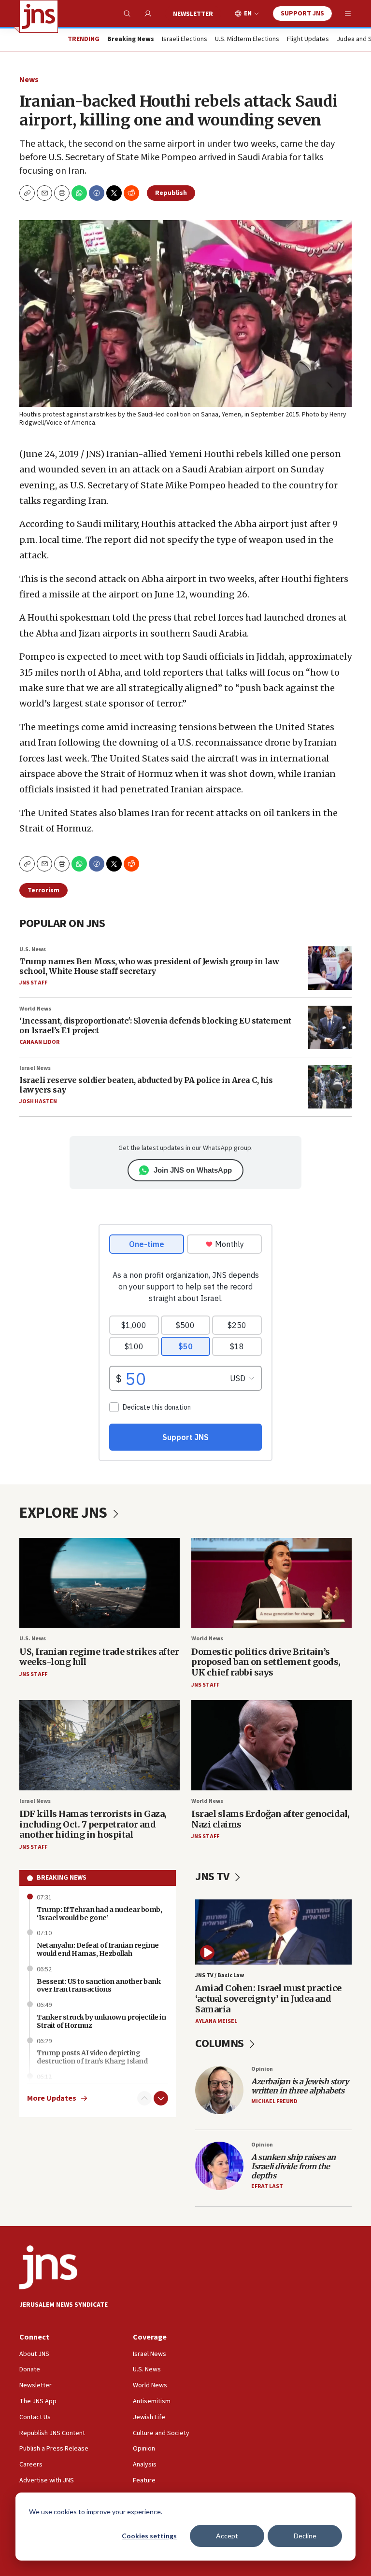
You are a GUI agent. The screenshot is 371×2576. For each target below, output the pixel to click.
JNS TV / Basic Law (220, 1975)
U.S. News (33, 949)
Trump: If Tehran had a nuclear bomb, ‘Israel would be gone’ (99, 1914)
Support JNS (302, 14)
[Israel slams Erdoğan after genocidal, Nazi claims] (271, 1745)
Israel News (35, 1068)
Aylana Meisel (216, 2021)
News (29, 80)
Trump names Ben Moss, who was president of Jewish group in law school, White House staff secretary (149, 966)
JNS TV (213, 1877)
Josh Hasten (38, 1101)
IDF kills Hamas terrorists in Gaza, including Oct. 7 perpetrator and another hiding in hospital (93, 1824)
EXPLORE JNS (64, 1513)
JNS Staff (33, 983)
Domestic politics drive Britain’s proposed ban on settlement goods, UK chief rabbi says (266, 1662)
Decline (305, 2536)
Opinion (262, 2069)
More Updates (52, 2098)
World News (35, 1009)
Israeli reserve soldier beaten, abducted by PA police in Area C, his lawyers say (146, 1085)
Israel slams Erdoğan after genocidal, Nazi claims (271, 1819)
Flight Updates (308, 40)
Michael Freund (274, 2101)
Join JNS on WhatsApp (193, 1170)
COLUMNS (221, 2043)
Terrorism (43, 890)
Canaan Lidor (39, 1042)
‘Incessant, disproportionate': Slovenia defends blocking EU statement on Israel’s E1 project (155, 1025)
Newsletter (193, 14)
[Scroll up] (144, 2098)
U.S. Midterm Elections (247, 40)
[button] (62, 193)
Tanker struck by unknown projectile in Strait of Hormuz (101, 2021)
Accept (227, 2536)
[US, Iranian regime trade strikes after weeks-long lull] (100, 1583)
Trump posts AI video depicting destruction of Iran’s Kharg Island (92, 2057)
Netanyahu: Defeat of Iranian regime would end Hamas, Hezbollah (98, 1949)
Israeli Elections (185, 40)
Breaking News (62, 1878)
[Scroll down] (161, 2098)
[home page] (39, 16)
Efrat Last (267, 2186)
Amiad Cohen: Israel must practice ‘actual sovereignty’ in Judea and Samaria (268, 1998)
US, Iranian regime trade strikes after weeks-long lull (99, 1657)
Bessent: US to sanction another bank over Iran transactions (99, 1986)
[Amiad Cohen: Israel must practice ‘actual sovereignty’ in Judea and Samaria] (273, 1932)
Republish (171, 193)
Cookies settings (149, 2536)
